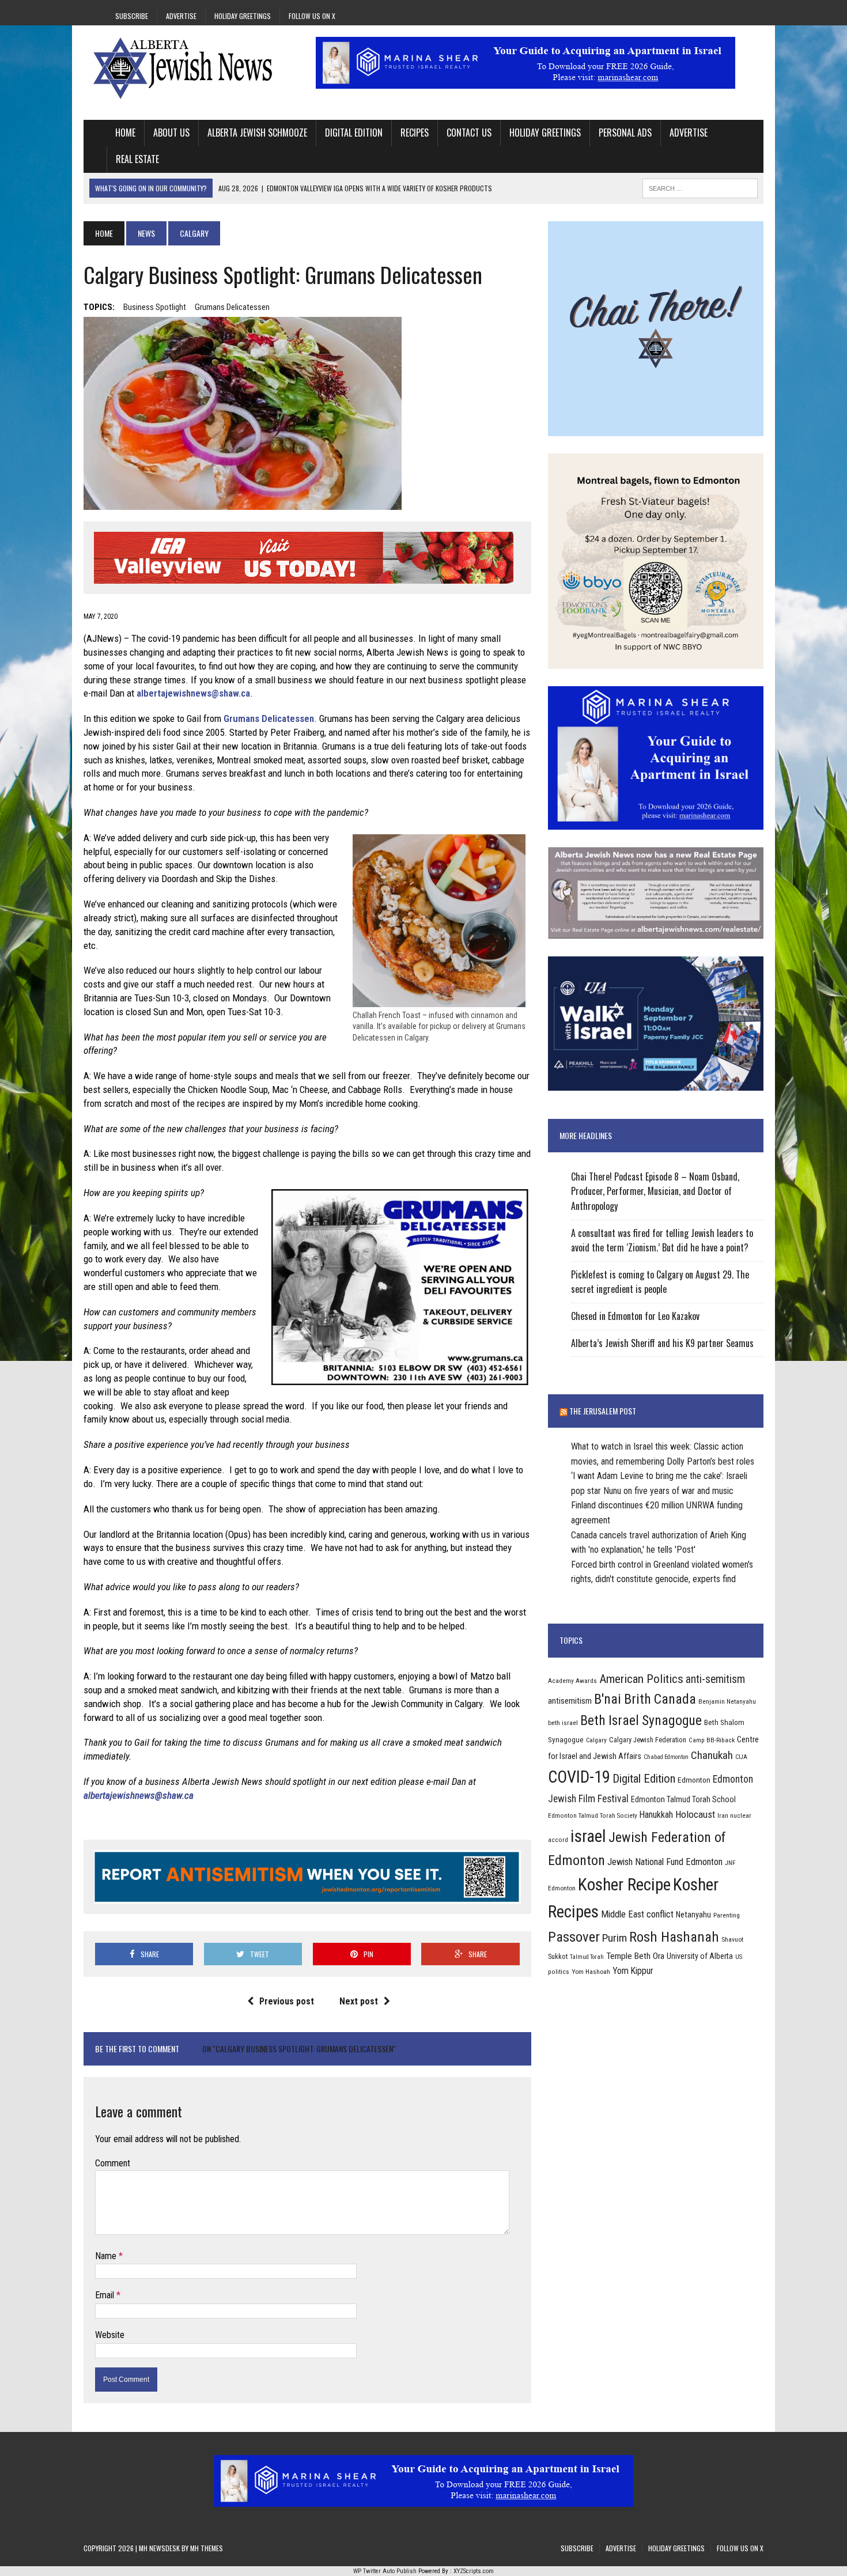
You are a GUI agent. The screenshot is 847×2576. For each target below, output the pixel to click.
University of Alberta (700, 1956)
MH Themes (207, 2548)
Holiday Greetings (243, 16)
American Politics (641, 1679)
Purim (615, 1938)
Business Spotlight (155, 307)
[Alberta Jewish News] (191, 68)
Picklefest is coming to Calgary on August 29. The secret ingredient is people (660, 1282)
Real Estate (137, 159)
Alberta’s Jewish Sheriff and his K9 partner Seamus (662, 1343)
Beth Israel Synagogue (641, 1720)
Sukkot (558, 1956)
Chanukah (712, 1755)
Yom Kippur (633, 1971)
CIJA (741, 1757)
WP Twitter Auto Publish (385, 2571)
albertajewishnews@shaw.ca (193, 693)
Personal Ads (625, 133)
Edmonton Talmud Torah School (683, 1799)
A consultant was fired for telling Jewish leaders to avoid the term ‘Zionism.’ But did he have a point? (662, 1240)
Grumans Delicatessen (232, 307)
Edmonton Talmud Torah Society (593, 1815)
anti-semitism (715, 1679)
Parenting (727, 1915)
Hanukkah (656, 1815)
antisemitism (570, 1701)
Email (106, 2295)
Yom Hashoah (591, 1972)
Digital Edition (354, 133)
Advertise (181, 16)
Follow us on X (312, 16)
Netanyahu (693, 1915)
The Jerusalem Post (603, 1411)
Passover (574, 1937)
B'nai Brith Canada (645, 1699)
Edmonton (694, 1780)
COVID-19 (579, 1777)
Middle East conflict (637, 1914)
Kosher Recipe (624, 1885)
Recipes (415, 133)
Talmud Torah (587, 1957)
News (146, 233)
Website (110, 2335)
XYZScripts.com (474, 2571)
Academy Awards (572, 1681)
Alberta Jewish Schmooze (257, 133)
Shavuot (732, 1939)
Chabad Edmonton (666, 1757)
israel (588, 1836)
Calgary (596, 1740)
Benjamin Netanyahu (727, 1701)
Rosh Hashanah (674, 1937)
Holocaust (695, 1814)
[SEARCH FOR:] (700, 187)
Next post (359, 2001)
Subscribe (132, 16)
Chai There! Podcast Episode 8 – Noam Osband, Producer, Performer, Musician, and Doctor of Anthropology (655, 1191)
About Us (171, 133)
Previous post (287, 2001)
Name (107, 2256)
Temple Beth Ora (635, 1956)
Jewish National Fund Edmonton (665, 1862)
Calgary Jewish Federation (648, 1740)
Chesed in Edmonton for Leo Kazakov (635, 1316)
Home (125, 133)
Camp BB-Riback (712, 1740)
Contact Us (469, 133)
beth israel (563, 1723)
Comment (113, 2163)
